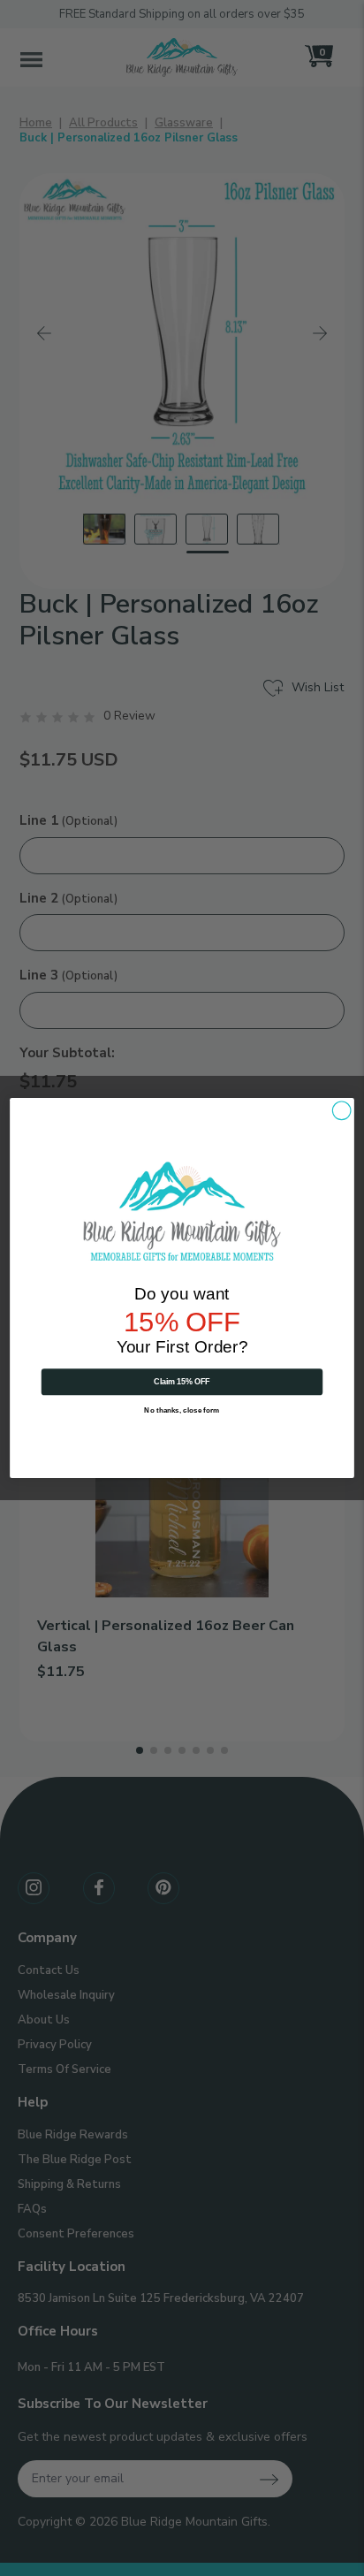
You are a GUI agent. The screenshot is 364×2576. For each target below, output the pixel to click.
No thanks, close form (182, 1410)
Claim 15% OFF (182, 1381)
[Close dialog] (341, 1111)
